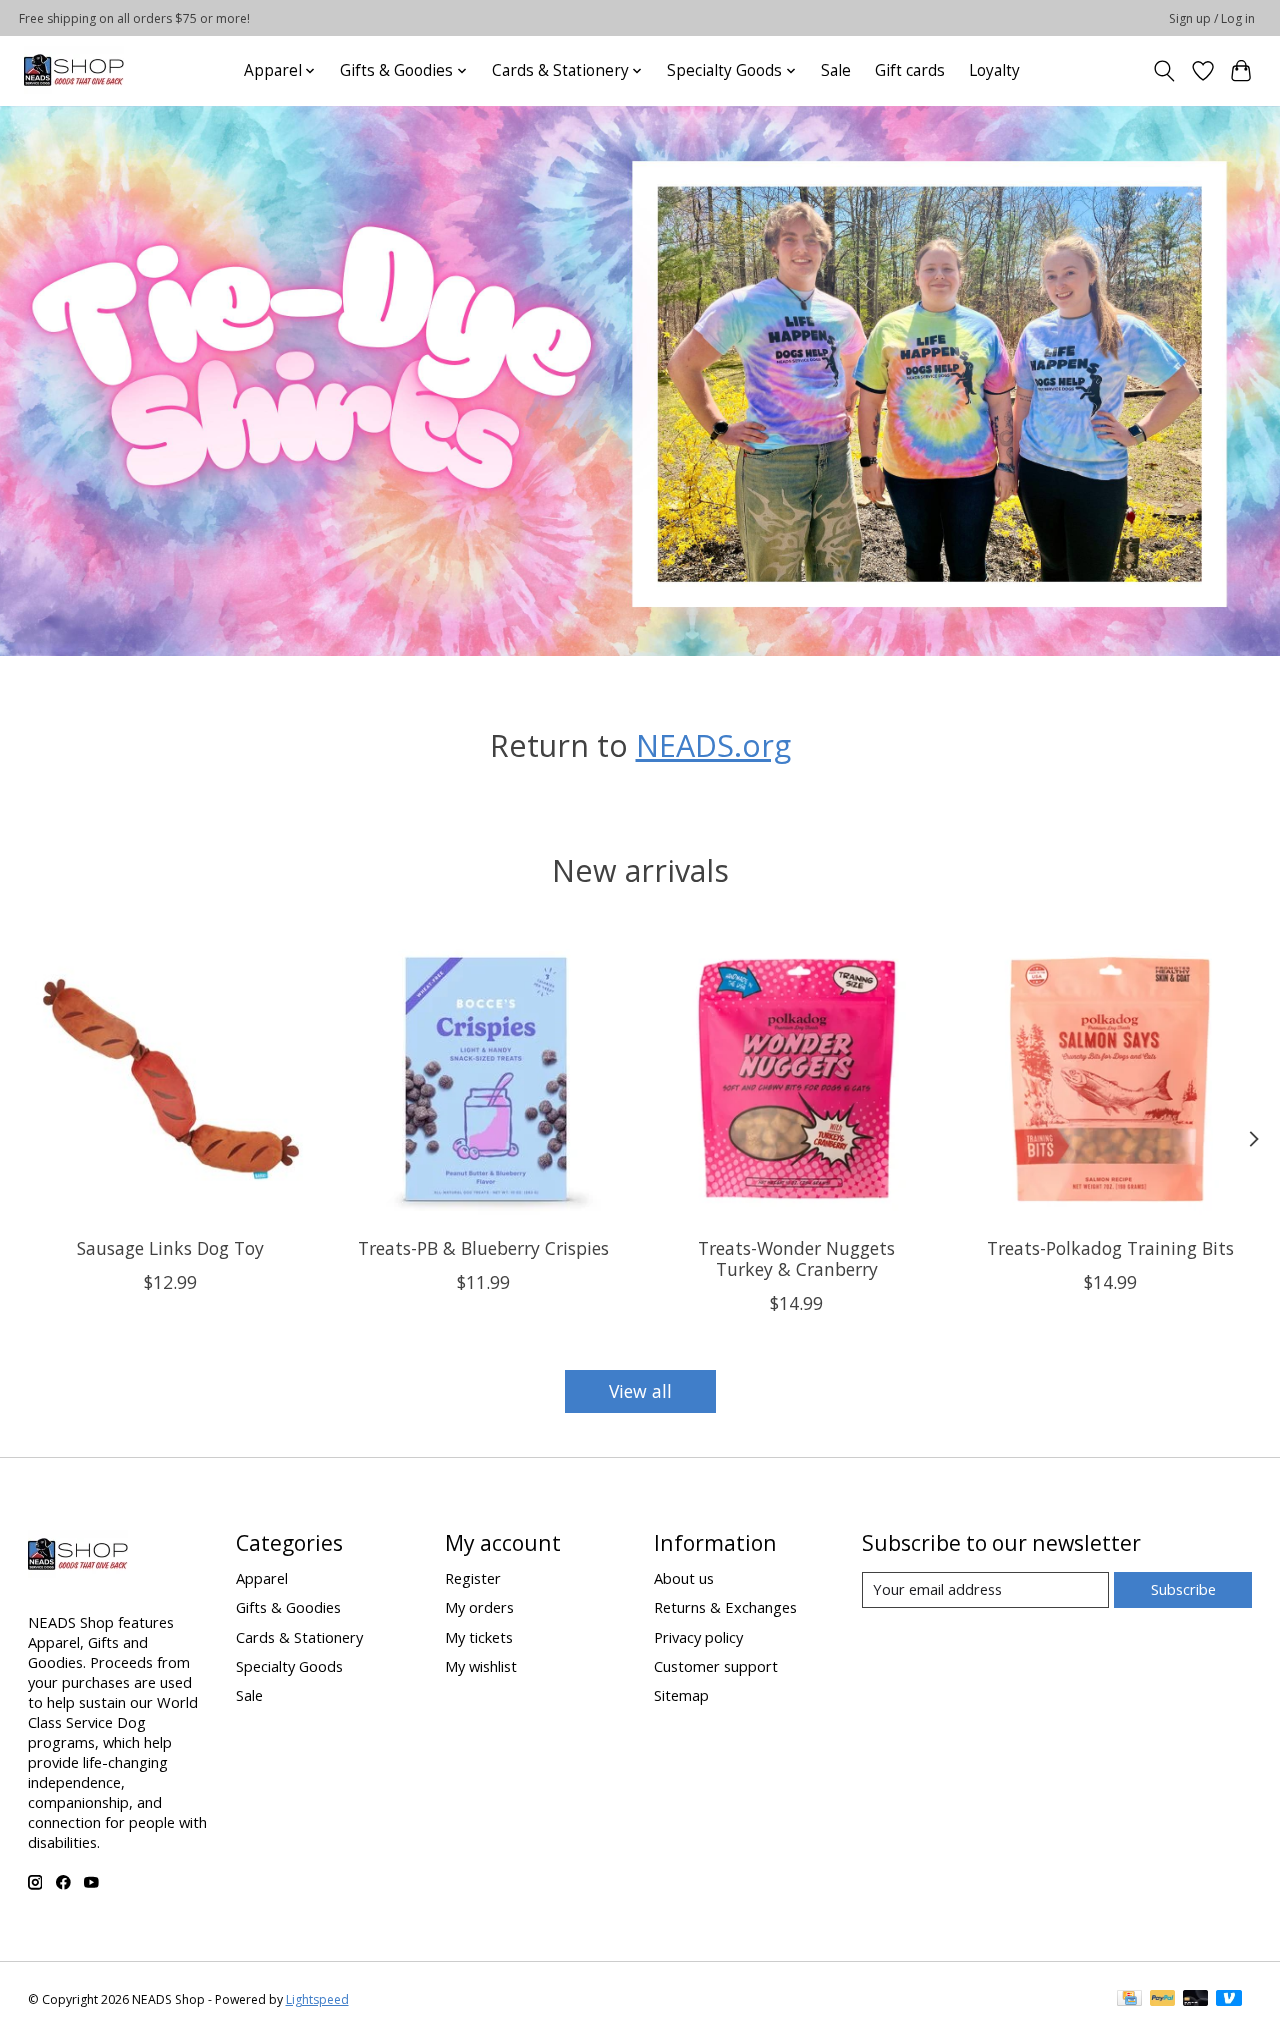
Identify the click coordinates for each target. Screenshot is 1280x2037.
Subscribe (1183, 1589)
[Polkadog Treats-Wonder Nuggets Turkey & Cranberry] (797, 1079)
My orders (479, 1607)
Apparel (262, 1578)
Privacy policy (698, 1637)
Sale (836, 70)
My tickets (479, 1637)
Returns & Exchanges (725, 1607)
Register (473, 1578)
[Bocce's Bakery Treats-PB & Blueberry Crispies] (484, 1079)
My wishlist (481, 1666)
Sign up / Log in (1212, 18)
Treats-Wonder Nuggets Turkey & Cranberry (796, 1258)
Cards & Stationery (299, 1637)
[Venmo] (1229, 2000)
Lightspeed (317, 1999)
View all (640, 1391)
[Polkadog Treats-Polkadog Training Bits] (1110, 1079)
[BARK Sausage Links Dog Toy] (171, 1079)
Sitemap (681, 1695)
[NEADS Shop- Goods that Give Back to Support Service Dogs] (74, 70)
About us (684, 1578)
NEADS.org (713, 745)
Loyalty (994, 70)
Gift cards (910, 70)
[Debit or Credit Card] (1196, 2000)
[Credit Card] (1129, 2000)
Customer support (716, 1666)
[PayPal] (1163, 2000)
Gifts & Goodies (288, 1607)
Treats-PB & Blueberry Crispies (483, 1248)
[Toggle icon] (1163, 71)
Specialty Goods (289, 1666)
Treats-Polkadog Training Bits (1109, 1248)
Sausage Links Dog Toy (170, 1248)
